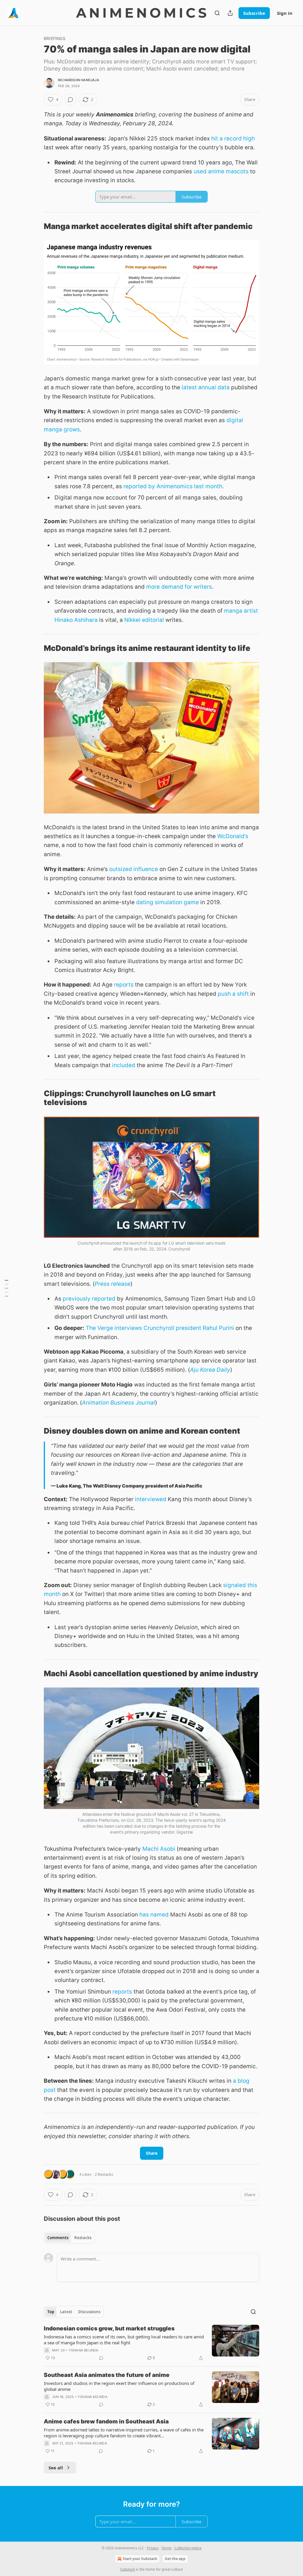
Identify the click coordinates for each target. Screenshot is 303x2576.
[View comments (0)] (70, 100)
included (124, 1065)
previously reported (89, 1299)
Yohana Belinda (84, 2350)
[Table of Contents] (7, 1288)
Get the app (175, 2559)
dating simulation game (167, 902)
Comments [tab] (58, 2238)
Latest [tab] (66, 2312)
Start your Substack (140, 2559)
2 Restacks (104, 2174)
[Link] (36, 226)
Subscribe (254, 13)
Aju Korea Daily (210, 1370)
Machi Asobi (159, 1849)
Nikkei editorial (144, 620)
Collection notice (188, 2548)
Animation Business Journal (119, 1403)
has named (154, 1915)
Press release (113, 1284)
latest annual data (206, 387)
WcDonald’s (233, 836)
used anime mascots (221, 171)
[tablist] (69, 2238)
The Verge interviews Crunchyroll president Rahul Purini (160, 1328)
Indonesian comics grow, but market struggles (109, 2328)
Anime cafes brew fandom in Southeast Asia (106, 2421)
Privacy (153, 2548)
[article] (151, 2343)
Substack (128, 2569)
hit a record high (233, 139)
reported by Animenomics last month (173, 486)
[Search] (217, 13)
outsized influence (134, 869)
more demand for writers (179, 587)
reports (124, 985)
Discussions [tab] (89, 2312)
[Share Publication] (230, 13)
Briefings (55, 38)
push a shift (233, 994)
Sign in (285, 13)
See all (56, 2468)
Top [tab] (51, 2312)
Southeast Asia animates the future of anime (107, 2375)
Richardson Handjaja (79, 80)
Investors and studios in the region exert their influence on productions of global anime (119, 2386)
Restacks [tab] (83, 2238)
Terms (166, 2548)
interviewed (151, 1499)
